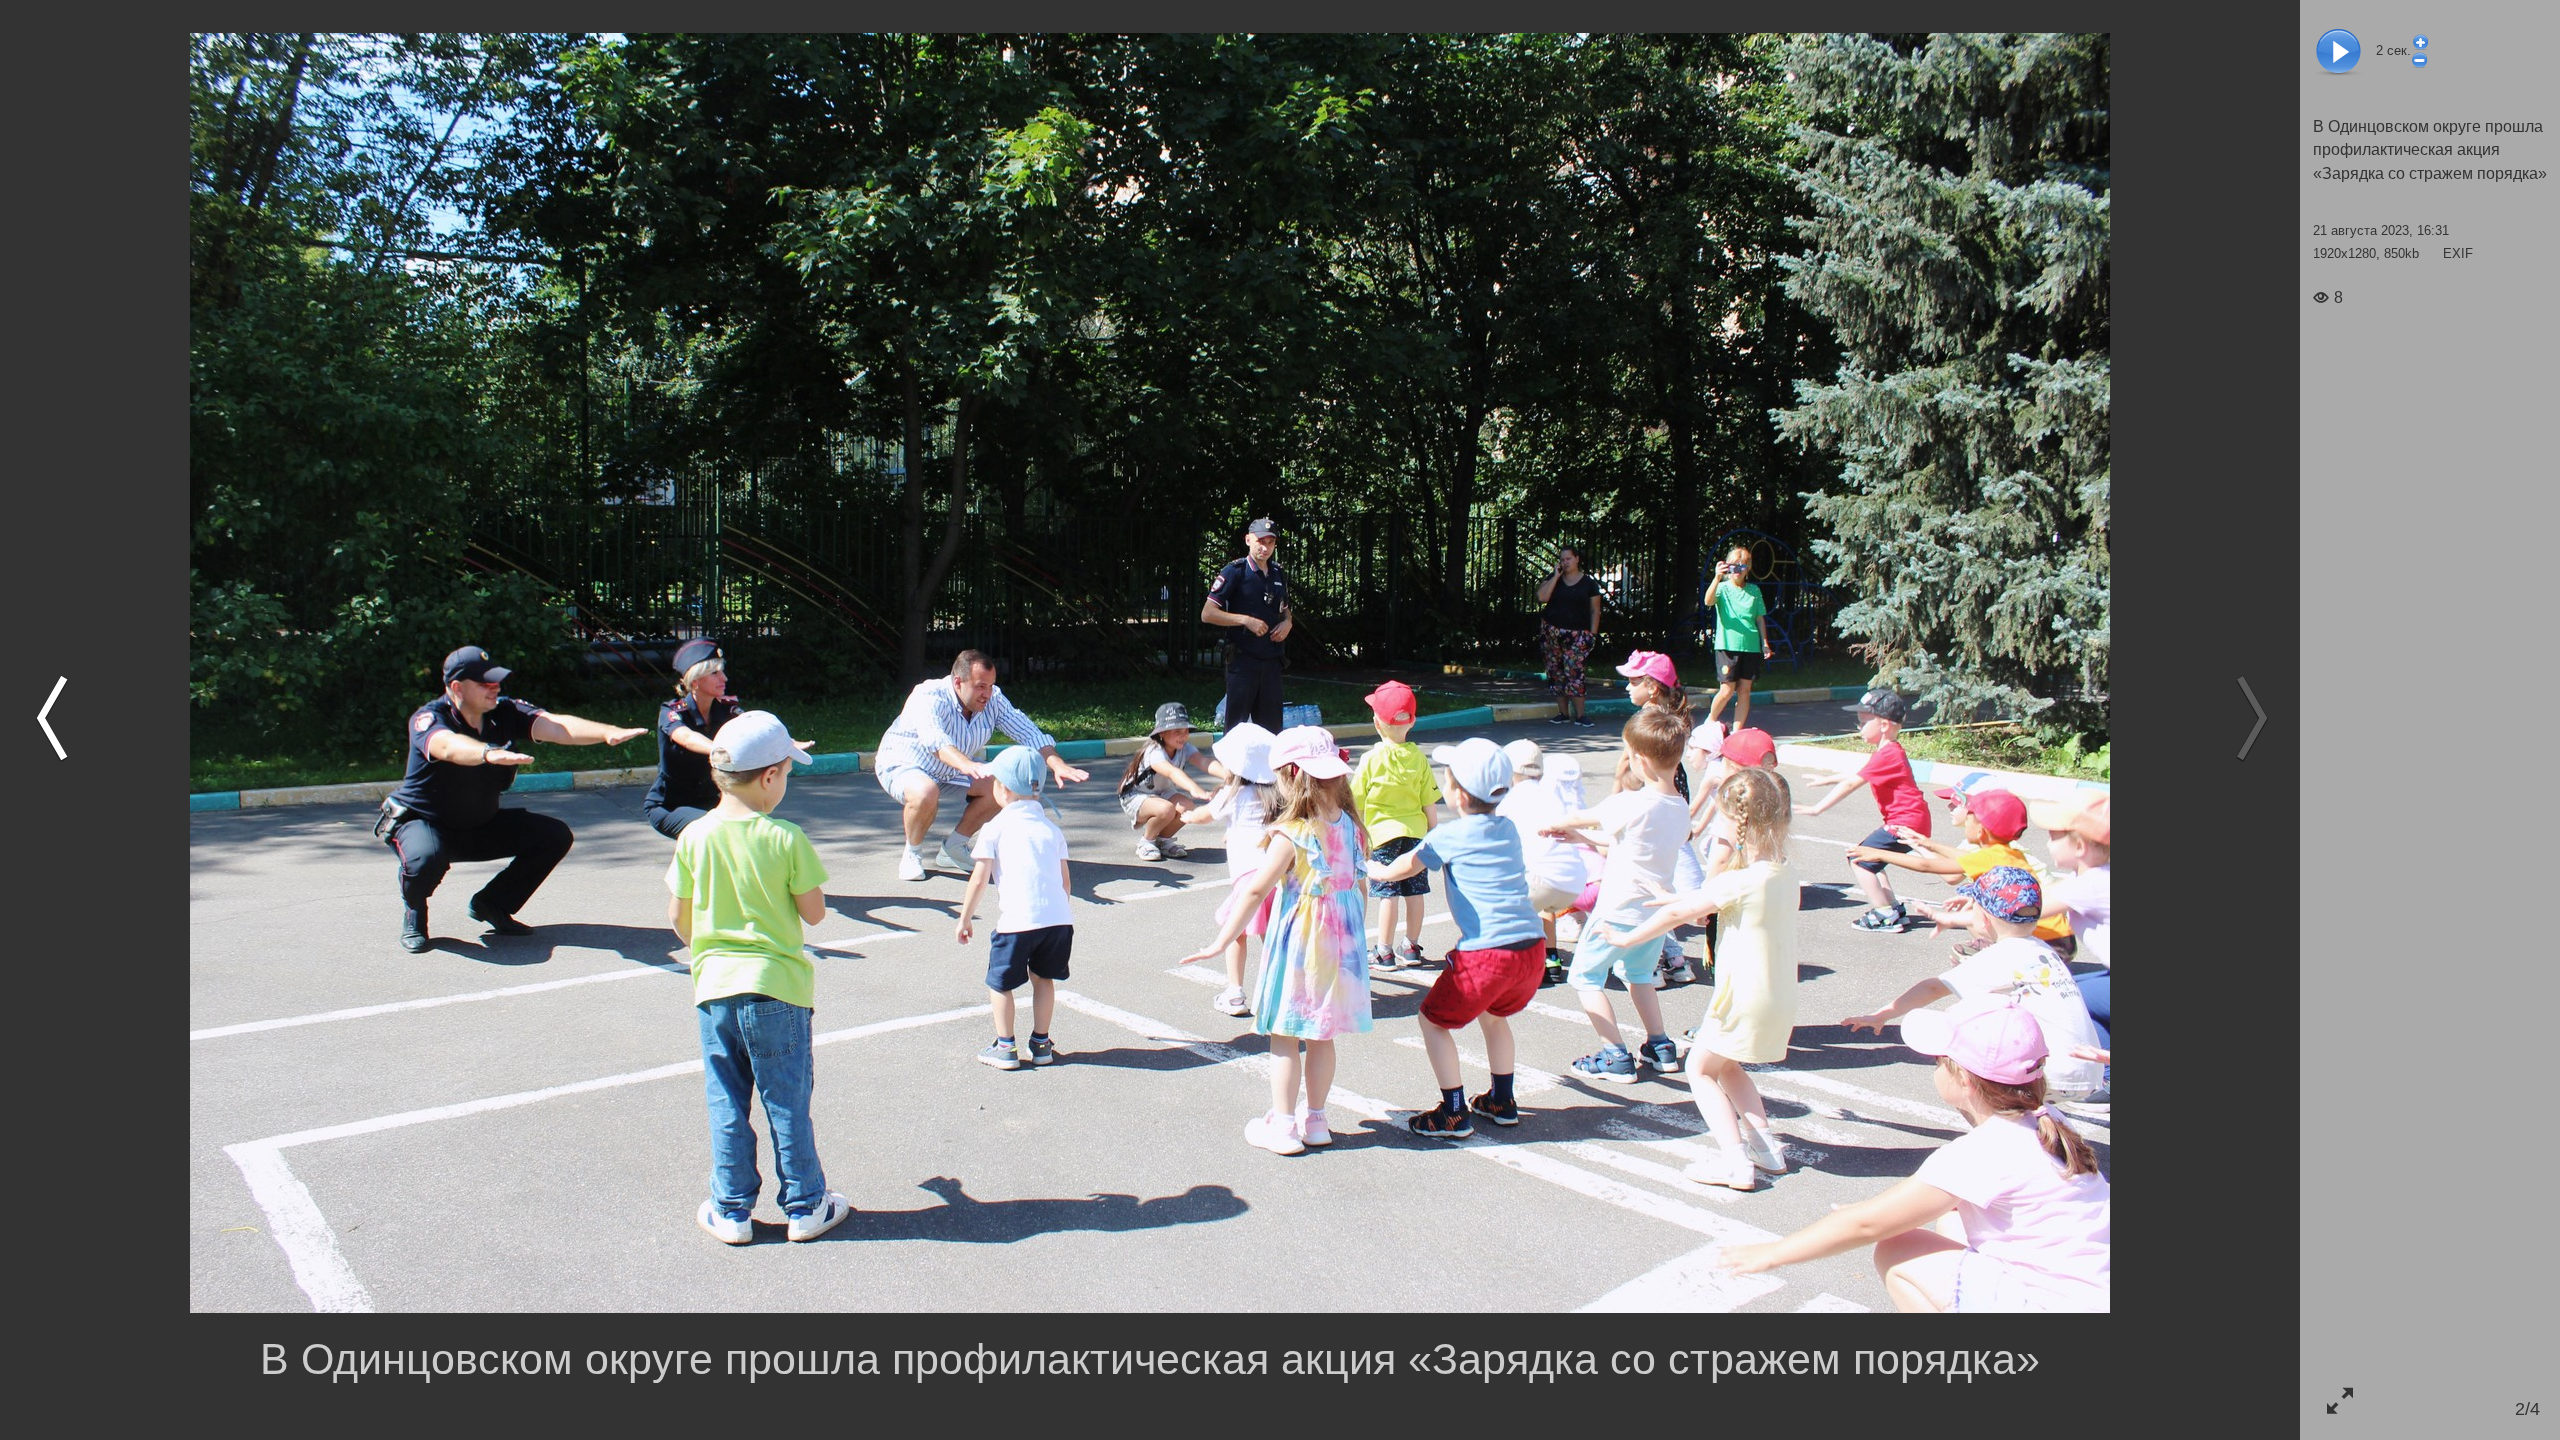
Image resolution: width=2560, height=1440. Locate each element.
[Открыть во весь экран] (2339, 1400)
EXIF (2458, 253)
